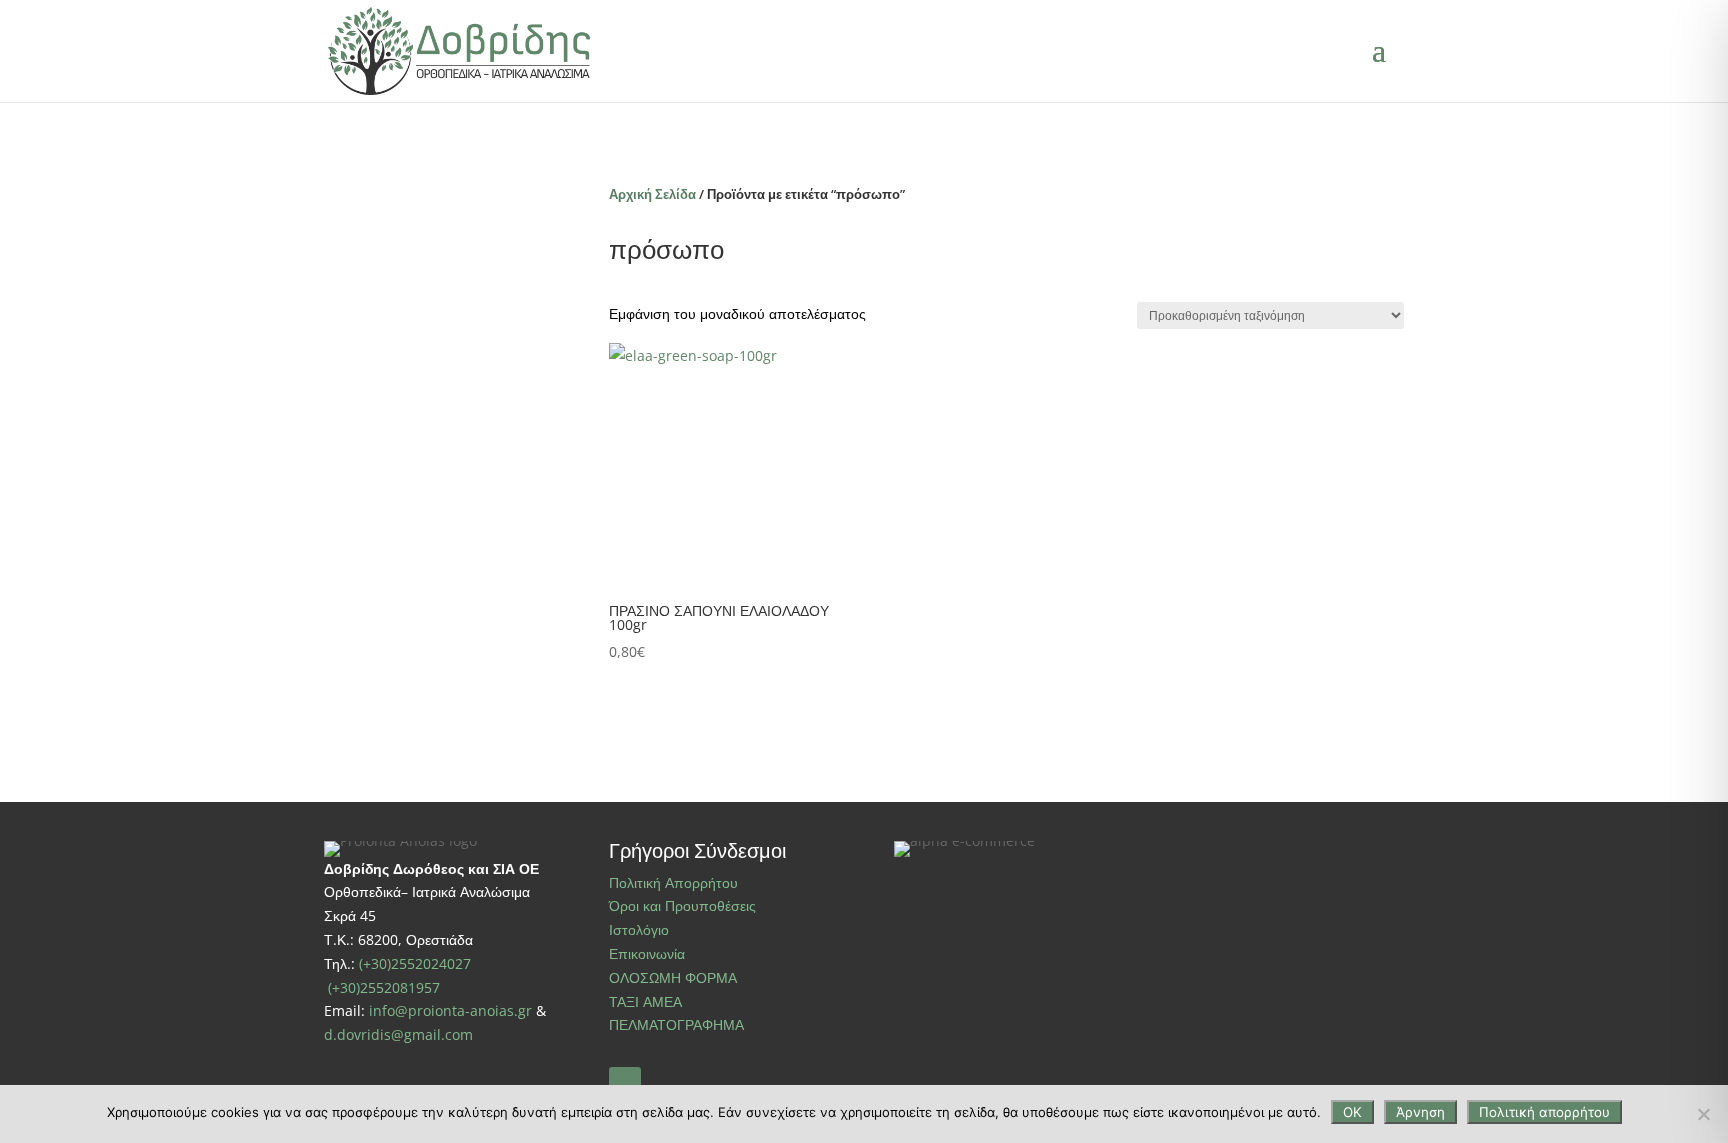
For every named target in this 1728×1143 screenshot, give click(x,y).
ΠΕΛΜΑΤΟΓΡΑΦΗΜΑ (676, 1024)
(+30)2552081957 (384, 987)
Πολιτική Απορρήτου (673, 882)
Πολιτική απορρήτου (1544, 1112)
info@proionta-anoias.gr (450, 1010)
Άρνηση (1420, 1112)
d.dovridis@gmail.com (398, 1034)
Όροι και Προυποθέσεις (682, 905)
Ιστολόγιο (639, 929)
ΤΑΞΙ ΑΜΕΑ (645, 1001)
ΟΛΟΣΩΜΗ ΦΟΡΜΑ (673, 977)
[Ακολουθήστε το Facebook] (625, 1083)
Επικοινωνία (647, 953)
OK (1352, 1112)
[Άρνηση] (1703, 1114)
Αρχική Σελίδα (652, 194)
